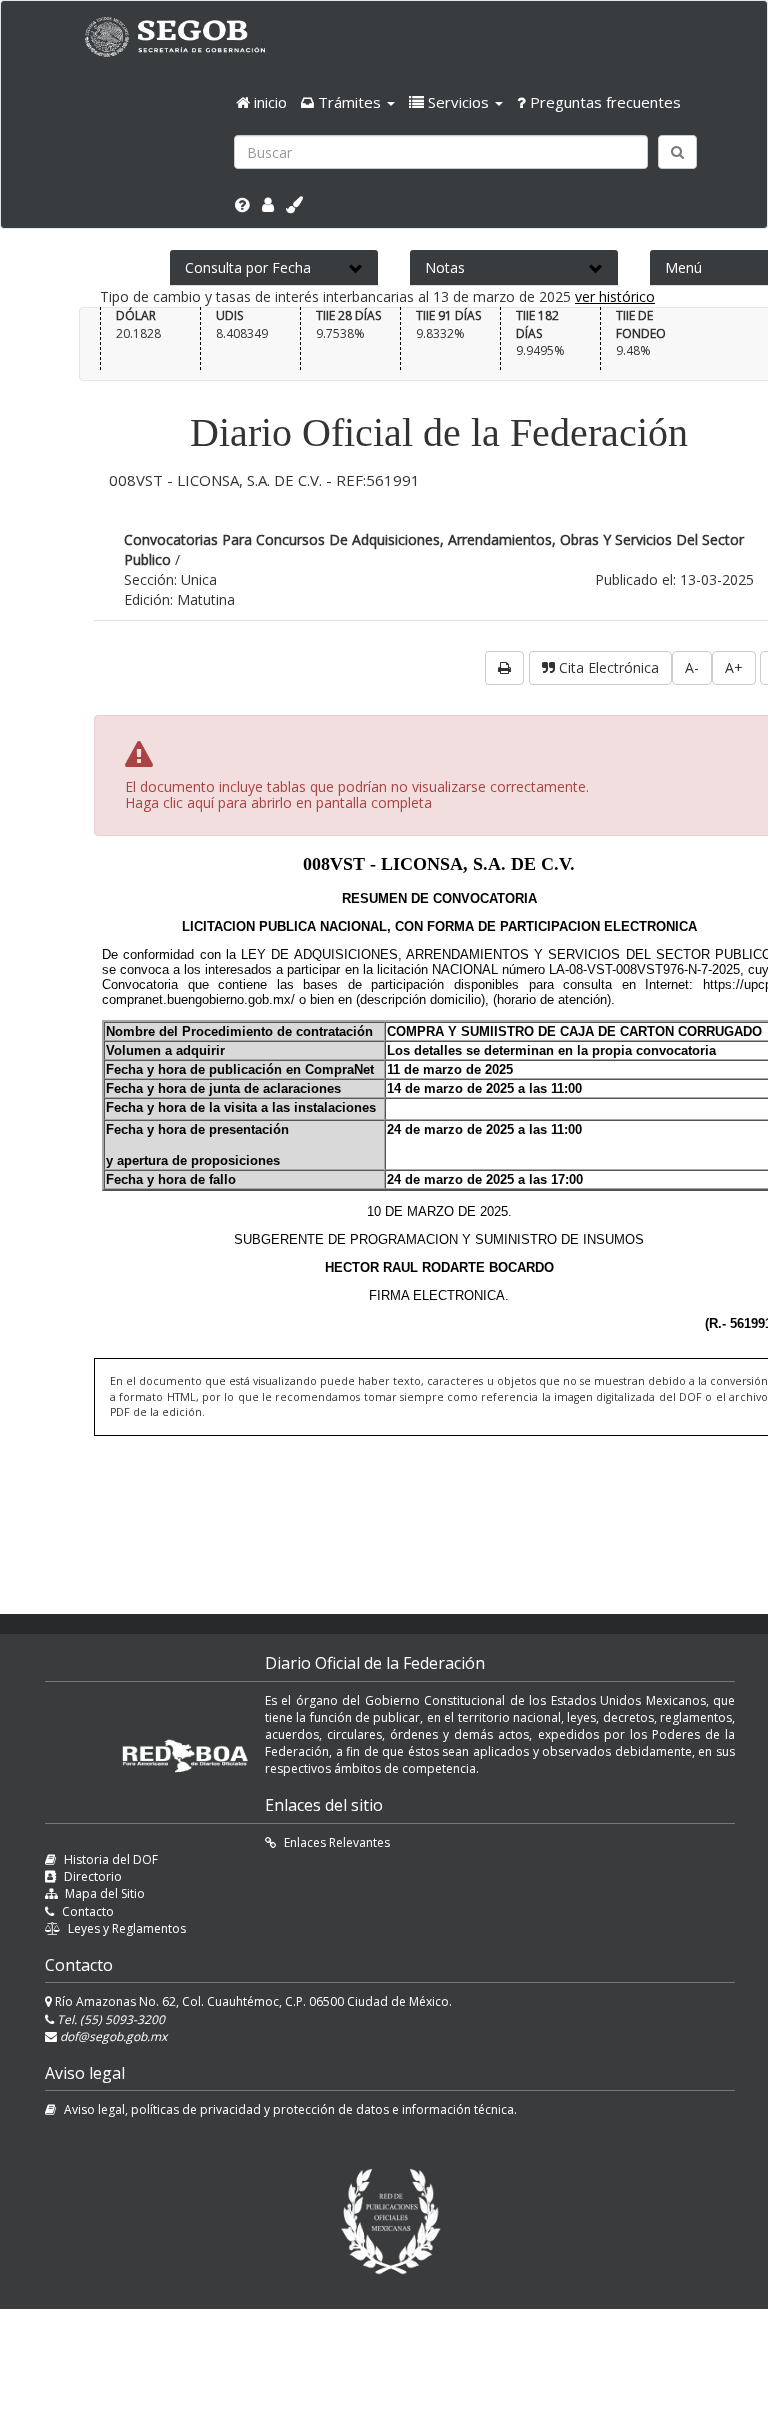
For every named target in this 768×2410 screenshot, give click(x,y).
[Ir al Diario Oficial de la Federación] (185, 36)
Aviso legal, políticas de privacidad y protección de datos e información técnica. (290, 2109)
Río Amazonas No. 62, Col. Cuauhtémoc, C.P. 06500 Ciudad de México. (252, 2001)
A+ (734, 667)
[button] (348, 102)
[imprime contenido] (504, 668)
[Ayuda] (242, 205)
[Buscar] (677, 152)
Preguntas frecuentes (603, 102)
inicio (268, 102)
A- (692, 667)
